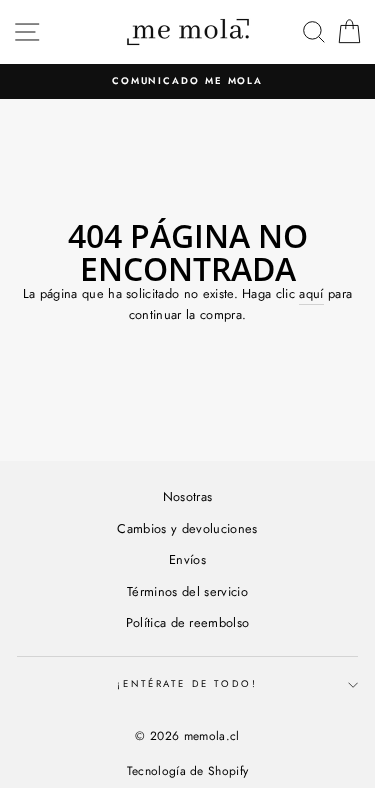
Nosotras (188, 496)
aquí (311, 293)
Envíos (187, 559)
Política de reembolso (188, 622)
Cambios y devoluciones (187, 528)
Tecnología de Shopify (188, 771)
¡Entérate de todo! (187, 684)
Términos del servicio (187, 591)
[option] (187, 81)
